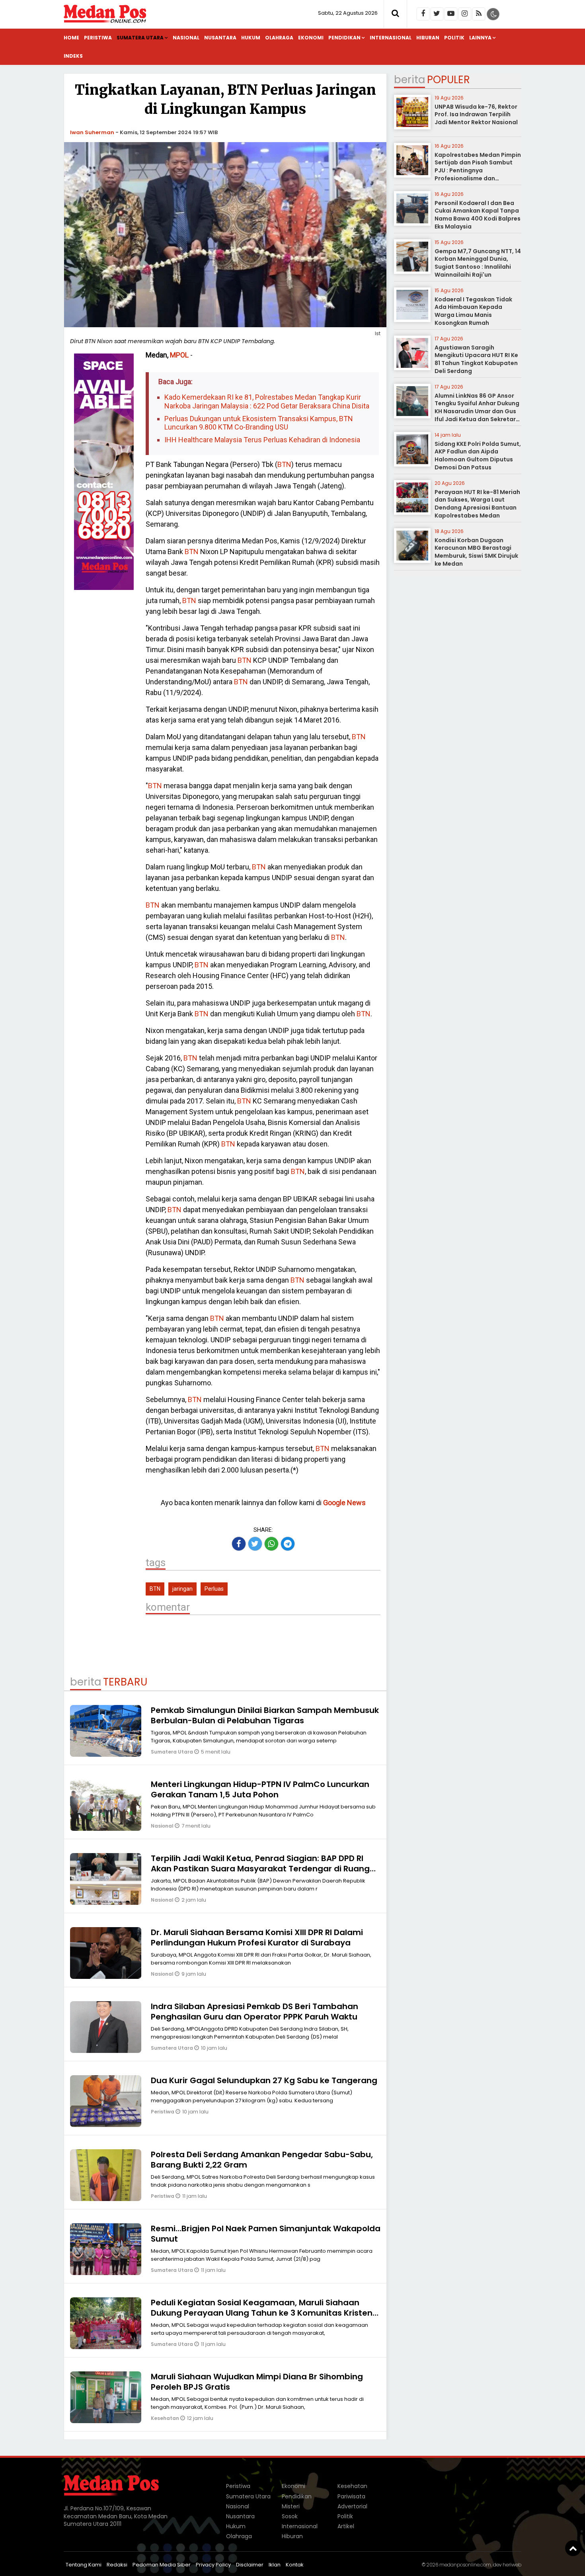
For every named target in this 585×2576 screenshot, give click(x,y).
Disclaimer (250, 2565)
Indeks (73, 56)
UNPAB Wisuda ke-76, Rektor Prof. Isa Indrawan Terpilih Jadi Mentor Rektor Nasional (476, 114)
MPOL (179, 355)
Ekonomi (311, 38)
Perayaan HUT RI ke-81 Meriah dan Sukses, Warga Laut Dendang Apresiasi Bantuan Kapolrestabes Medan (477, 504)
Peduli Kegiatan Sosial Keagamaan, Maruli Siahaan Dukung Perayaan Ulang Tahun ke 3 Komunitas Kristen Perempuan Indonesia (262, 2313)
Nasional (186, 38)
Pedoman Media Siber (162, 2565)
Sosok (290, 2516)
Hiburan (428, 38)
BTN (284, 464)
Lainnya (480, 38)
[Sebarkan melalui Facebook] (239, 1544)
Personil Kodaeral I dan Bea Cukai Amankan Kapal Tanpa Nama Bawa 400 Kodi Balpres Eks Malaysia (478, 215)
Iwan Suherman (92, 132)
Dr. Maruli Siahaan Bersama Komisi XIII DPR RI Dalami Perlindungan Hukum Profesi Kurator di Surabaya (257, 1937)
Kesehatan (166, 2418)
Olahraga (279, 38)
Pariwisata (351, 2496)
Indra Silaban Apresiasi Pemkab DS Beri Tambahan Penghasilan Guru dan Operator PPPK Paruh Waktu (254, 2012)
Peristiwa (98, 38)
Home (71, 38)
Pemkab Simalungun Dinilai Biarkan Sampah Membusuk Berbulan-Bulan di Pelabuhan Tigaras (265, 1715)
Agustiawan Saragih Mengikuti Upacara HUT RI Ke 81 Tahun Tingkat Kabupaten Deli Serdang (476, 359)
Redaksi (117, 2565)
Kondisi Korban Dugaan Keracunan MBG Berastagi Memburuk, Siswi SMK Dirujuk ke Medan (476, 552)
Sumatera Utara (140, 38)
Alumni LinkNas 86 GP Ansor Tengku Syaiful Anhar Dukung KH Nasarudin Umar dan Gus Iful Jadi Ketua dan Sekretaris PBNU (478, 411)
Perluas (214, 1589)
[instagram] (465, 14)
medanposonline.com (465, 2565)
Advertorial (352, 2506)
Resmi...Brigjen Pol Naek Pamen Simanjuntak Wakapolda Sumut (266, 2234)
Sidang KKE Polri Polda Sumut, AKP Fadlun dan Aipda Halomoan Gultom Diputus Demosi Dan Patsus (478, 456)
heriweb (512, 2565)
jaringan (182, 1589)
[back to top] (573, 2548)
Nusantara (220, 38)
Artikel (346, 2526)
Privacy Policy (213, 2565)
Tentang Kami (84, 2565)
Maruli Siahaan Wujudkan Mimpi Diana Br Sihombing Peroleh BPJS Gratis (257, 2382)
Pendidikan (344, 38)
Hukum (251, 38)
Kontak (295, 2565)
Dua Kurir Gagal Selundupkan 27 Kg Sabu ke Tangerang (264, 2080)
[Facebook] (423, 14)
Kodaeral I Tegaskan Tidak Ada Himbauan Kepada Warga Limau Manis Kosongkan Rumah (473, 311)
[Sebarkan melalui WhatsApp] (271, 1544)
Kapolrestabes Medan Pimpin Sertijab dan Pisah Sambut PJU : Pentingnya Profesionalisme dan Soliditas (478, 170)
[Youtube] (451, 14)
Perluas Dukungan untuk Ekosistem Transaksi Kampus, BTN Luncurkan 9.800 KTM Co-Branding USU (259, 423)
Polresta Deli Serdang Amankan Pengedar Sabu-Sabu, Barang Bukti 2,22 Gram (262, 2160)
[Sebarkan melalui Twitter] (255, 1544)
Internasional (391, 38)
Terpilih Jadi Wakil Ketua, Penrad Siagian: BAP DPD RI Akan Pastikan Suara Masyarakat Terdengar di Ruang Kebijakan (260, 1869)
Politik (454, 38)
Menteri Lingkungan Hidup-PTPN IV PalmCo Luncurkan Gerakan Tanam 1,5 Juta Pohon (260, 1789)
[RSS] (479, 14)
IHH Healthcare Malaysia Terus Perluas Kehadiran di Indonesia (262, 440)
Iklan (275, 2565)
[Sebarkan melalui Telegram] (288, 1544)
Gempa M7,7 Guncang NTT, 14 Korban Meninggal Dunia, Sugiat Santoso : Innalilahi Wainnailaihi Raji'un (478, 263)
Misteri (291, 2506)
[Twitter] (437, 14)
